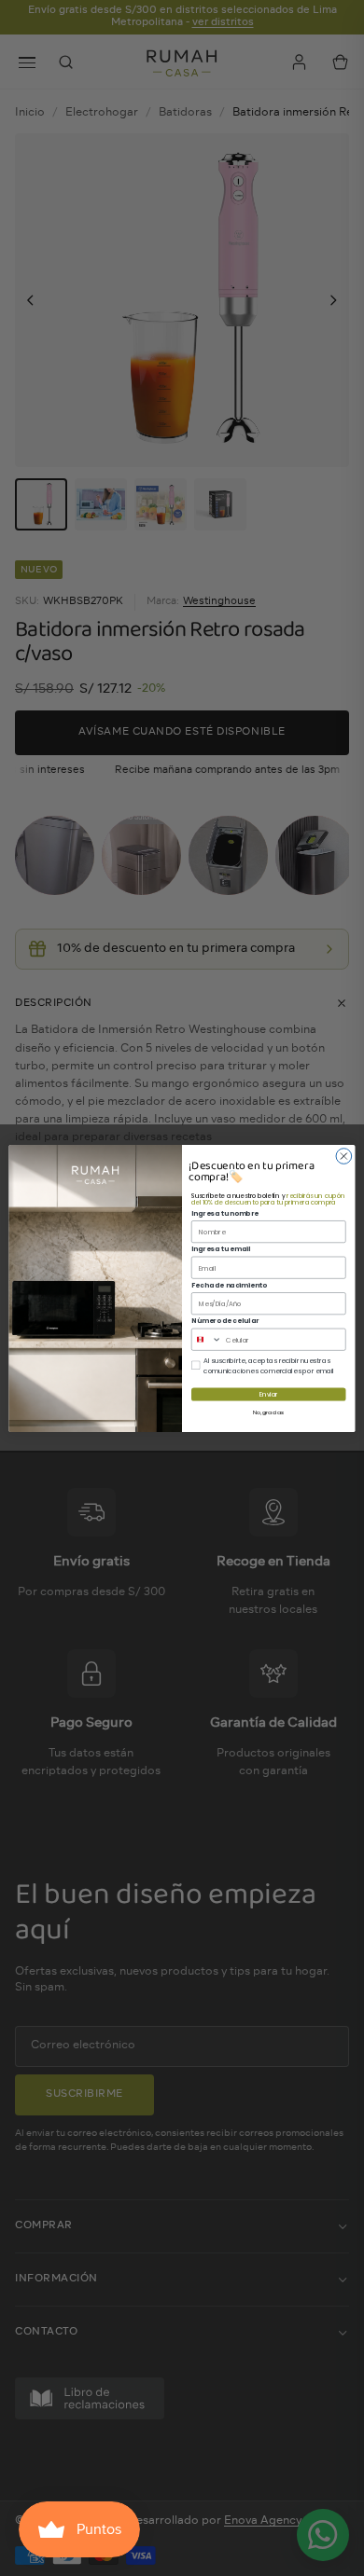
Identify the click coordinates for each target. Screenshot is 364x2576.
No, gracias (268, 1412)
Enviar (269, 1394)
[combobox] (206, 1339)
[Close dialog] (344, 1156)
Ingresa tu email (221, 1248)
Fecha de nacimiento (229, 1284)
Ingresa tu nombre (225, 1212)
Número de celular (225, 1320)
